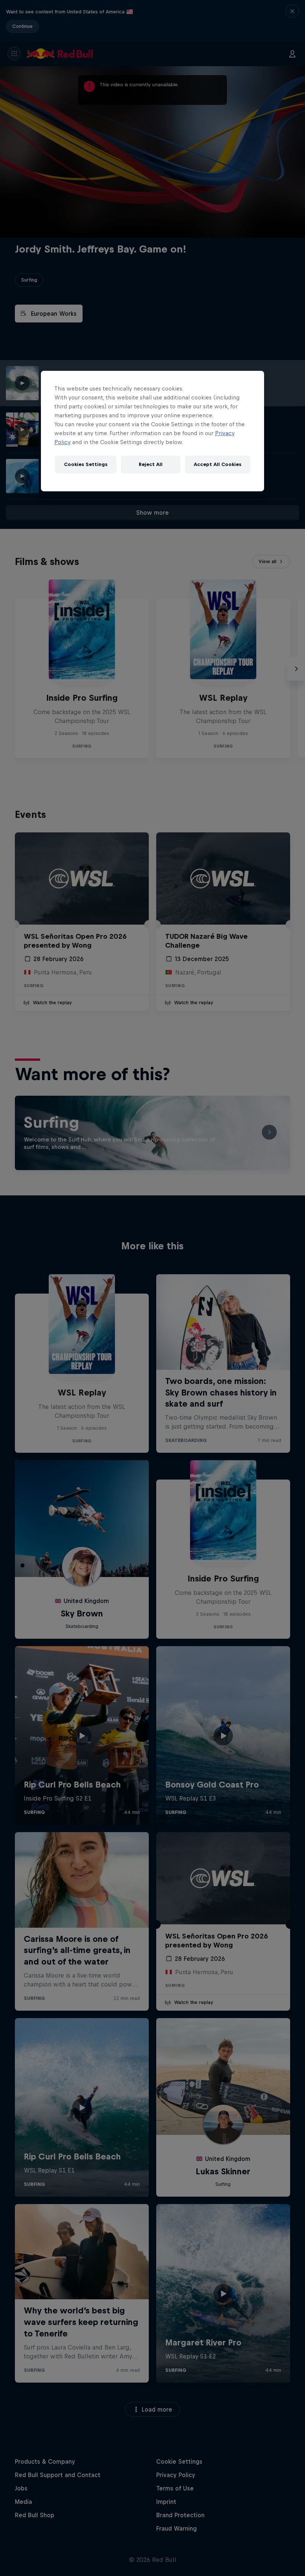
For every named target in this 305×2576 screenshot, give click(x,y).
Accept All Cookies (218, 464)
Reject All (151, 464)
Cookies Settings (86, 464)
